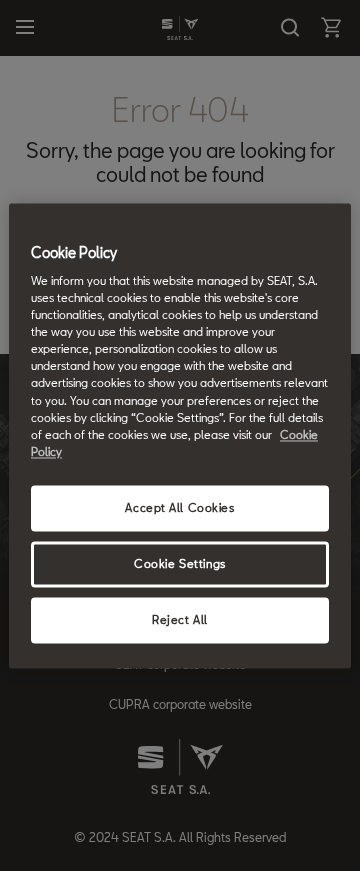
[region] (180, 435)
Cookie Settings (180, 563)
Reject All (180, 619)
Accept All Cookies (179, 507)
